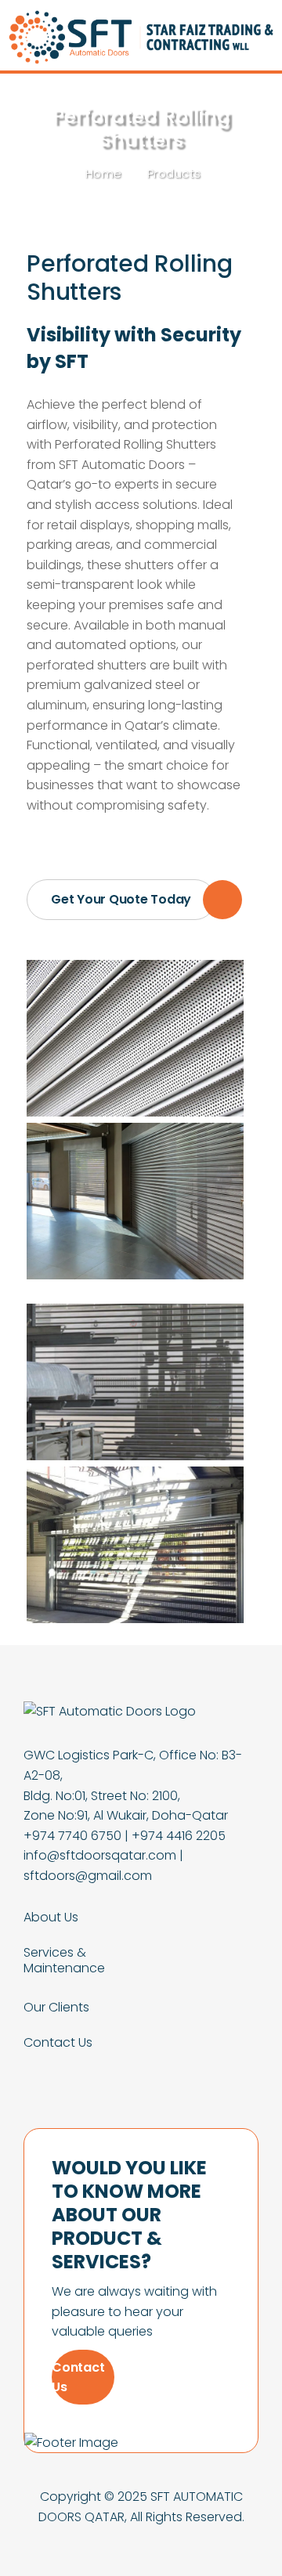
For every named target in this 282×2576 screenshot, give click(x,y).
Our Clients (56, 2008)
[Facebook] (103, 2071)
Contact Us (58, 2043)
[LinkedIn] (141, 2071)
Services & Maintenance (64, 1961)
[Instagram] (179, 2071)
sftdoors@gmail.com (88, 1876)
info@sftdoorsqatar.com (100, 1855)
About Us (51, 1918)
